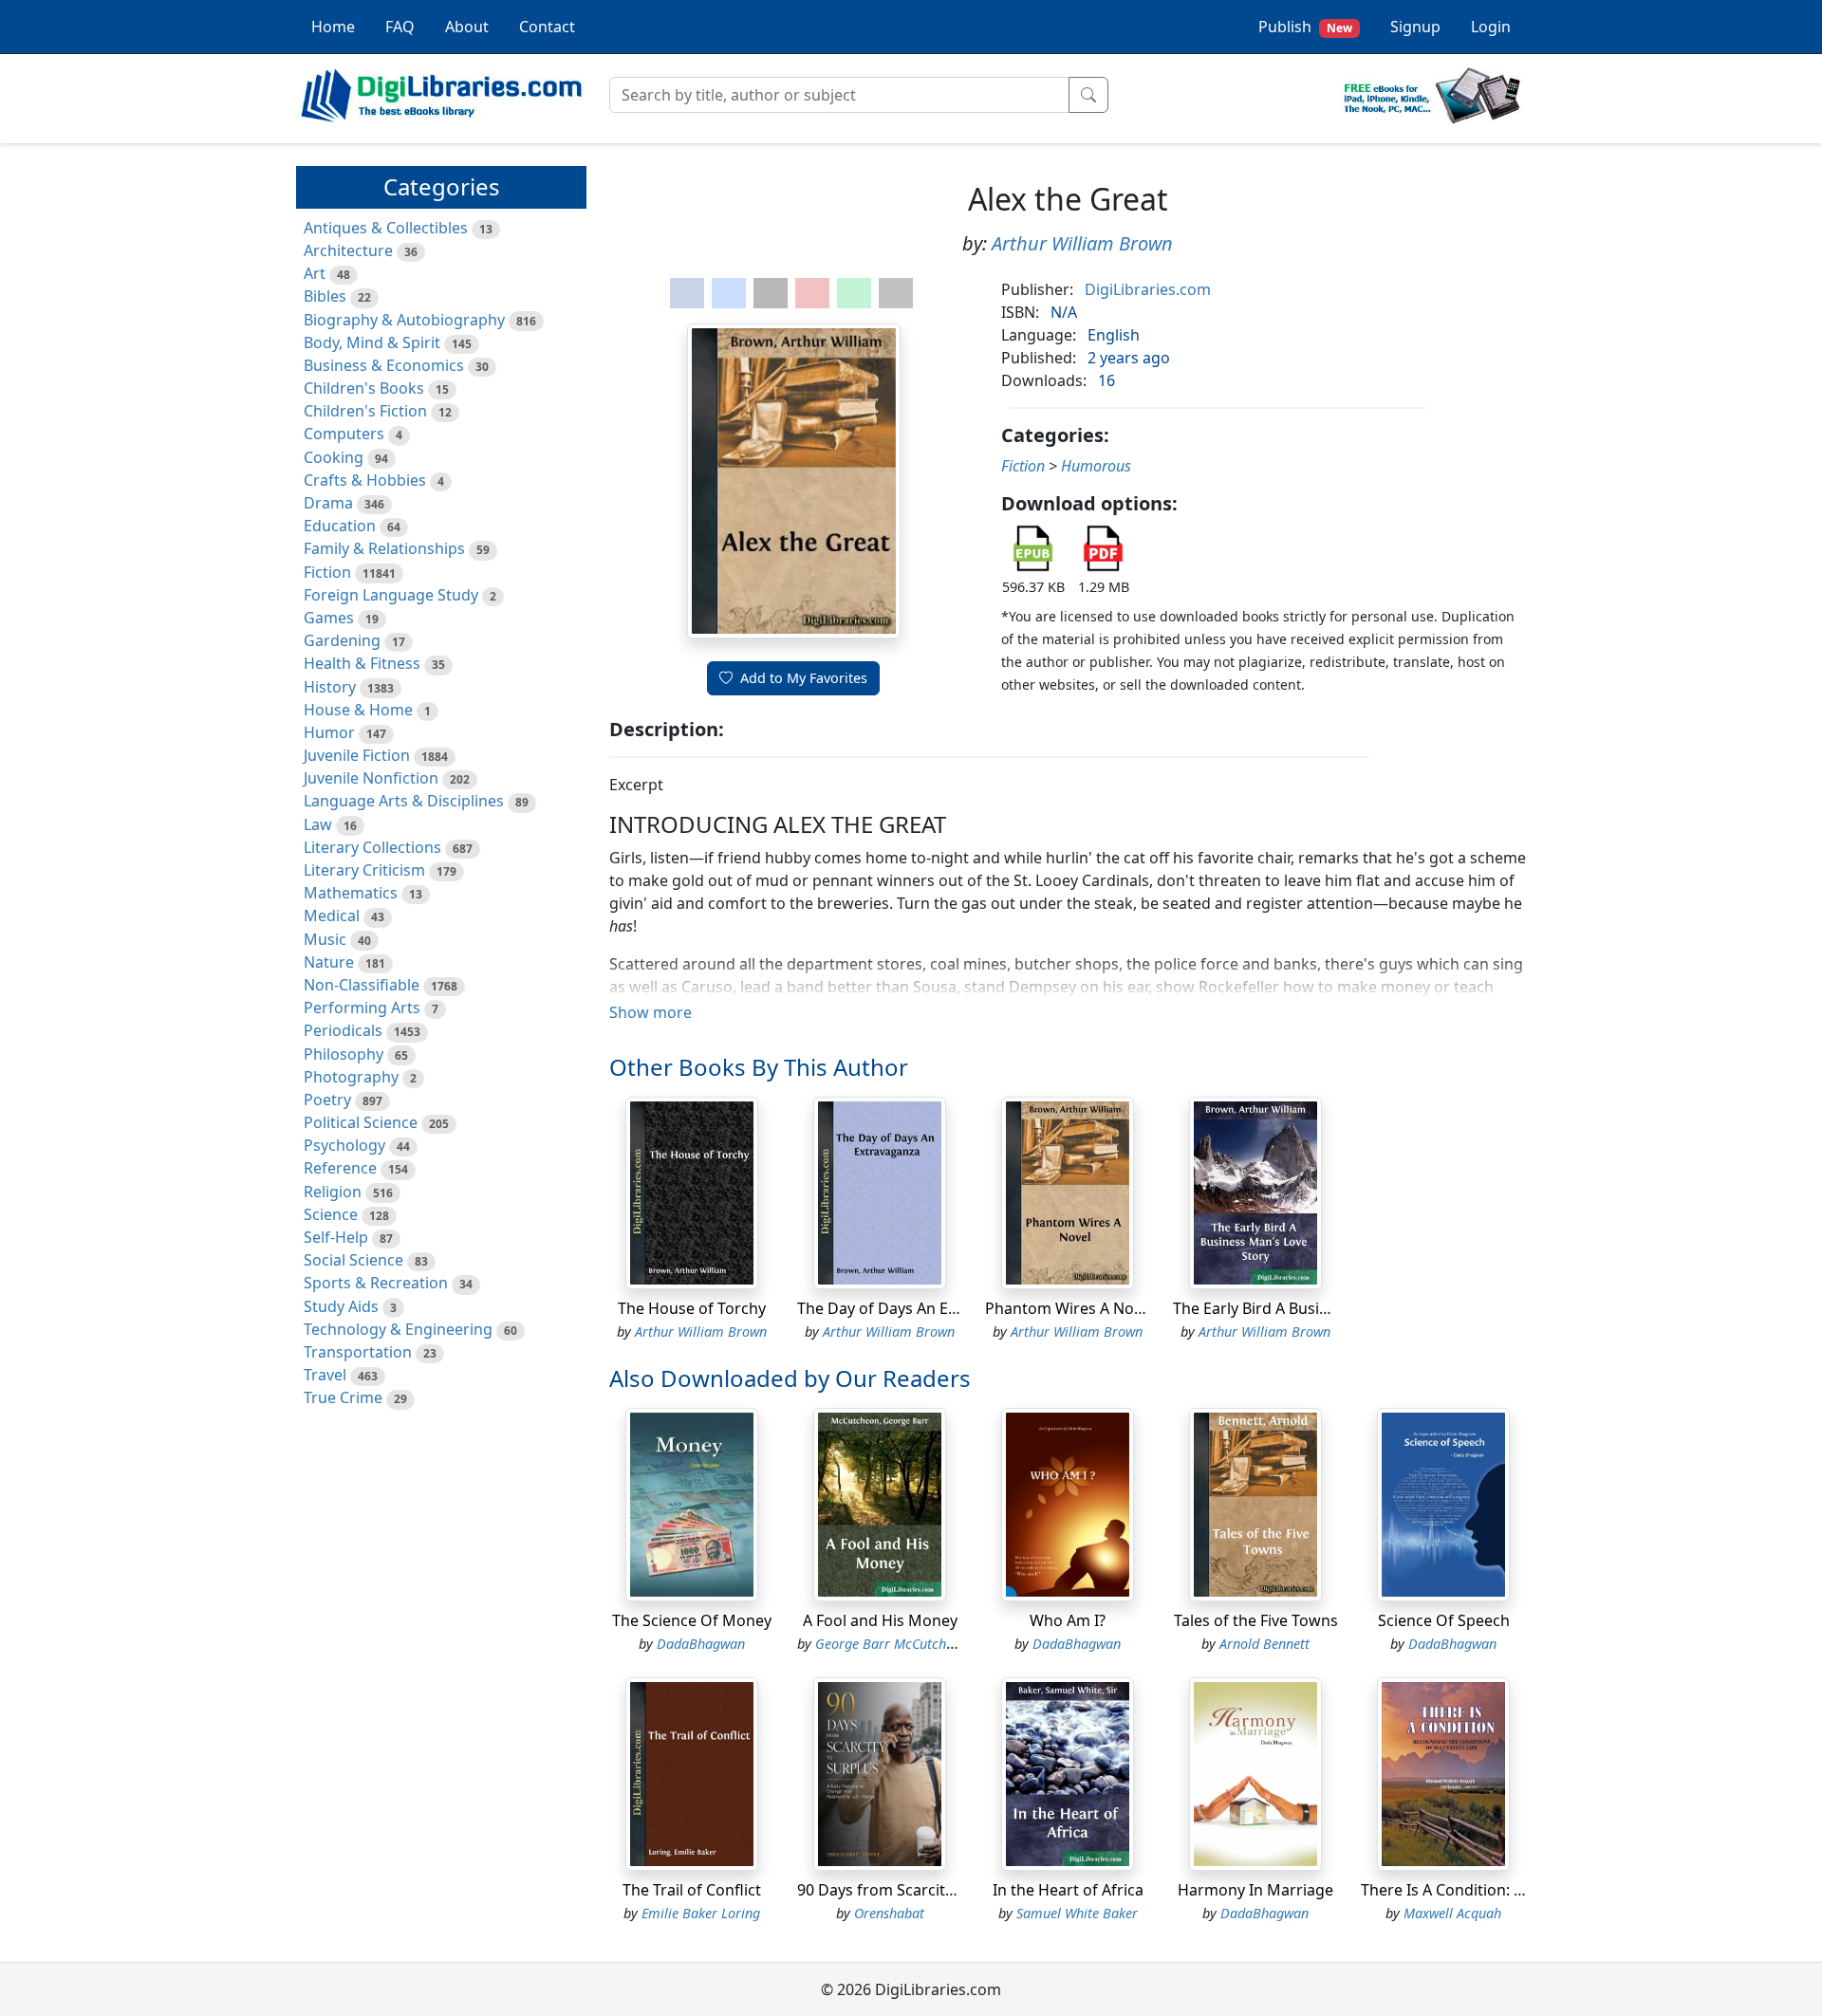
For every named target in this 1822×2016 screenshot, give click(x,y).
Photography (351, 1077)
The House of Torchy (692, 1308)
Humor (329, 732)
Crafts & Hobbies (365, 480)
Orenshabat (889, 1913)
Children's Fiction (365, 411)
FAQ (400, 27)
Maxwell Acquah (1452, 1913)
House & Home (358, 710)
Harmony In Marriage (1255, 1890)
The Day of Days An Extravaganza (917, 1308)
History (330, 687)
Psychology (344, 1145)
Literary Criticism (364, 870)
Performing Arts (362, 1008)
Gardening (342, 640)
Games (329, 618)
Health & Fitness (362, 663)
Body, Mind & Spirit (372, 342)
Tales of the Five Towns (1256, 1620)
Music (325, 939)
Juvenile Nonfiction (371, 778)
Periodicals (343, 1030)
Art (315, 273)
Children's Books (364, 388)
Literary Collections (372, 847)
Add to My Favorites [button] (804, 678)
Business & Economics (384, 365)
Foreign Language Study (391, 595)
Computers (344, 434)
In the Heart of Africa (1068, 1890)
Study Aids (341, 1306)
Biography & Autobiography (404, 320)
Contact (547, 27)
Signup (1415, 27)
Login (1491, 27)
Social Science (353, 1260)
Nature (329, 962)
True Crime (343, 1397)
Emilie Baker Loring (701, 1913)
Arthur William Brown (1082, 243)
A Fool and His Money (880, 1620)
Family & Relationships (384, 548)
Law (318, 824)
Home (333, 27)
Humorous (1096, 466)
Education (340, 526)
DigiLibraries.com (1148, 289)
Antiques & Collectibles (386, 228)
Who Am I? (1068, 1620)
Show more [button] (651, 1012)
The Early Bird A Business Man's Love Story (1326, 1308)
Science (331, 1214)
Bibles (325, 296)
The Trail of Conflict (692, 1890)
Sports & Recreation (376, 1283)
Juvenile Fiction (357, 755)
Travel (325, 1375)
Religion (333, 1192)
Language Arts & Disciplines (404, 801)
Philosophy (344, 1054)
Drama (328, 503)
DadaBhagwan (701, 1644)
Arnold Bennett (1264, 1644)
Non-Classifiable (362, 985)
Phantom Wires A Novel (1069, 1308)
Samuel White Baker (1077, 1913)
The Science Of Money (692, 1620)
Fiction (327, 572)
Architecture (348, 250)
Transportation (358, 1352)
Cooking (334, 457)
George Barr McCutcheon (892, 1644)
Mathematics (351, 893)
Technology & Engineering (398, 1329)
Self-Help (336, 1237)
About (467, 27)
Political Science (361, 1122)
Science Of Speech (1444, 1620)
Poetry (327, 1100)
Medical (332, 916)
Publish (1305, 27)
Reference (340, 1168)
